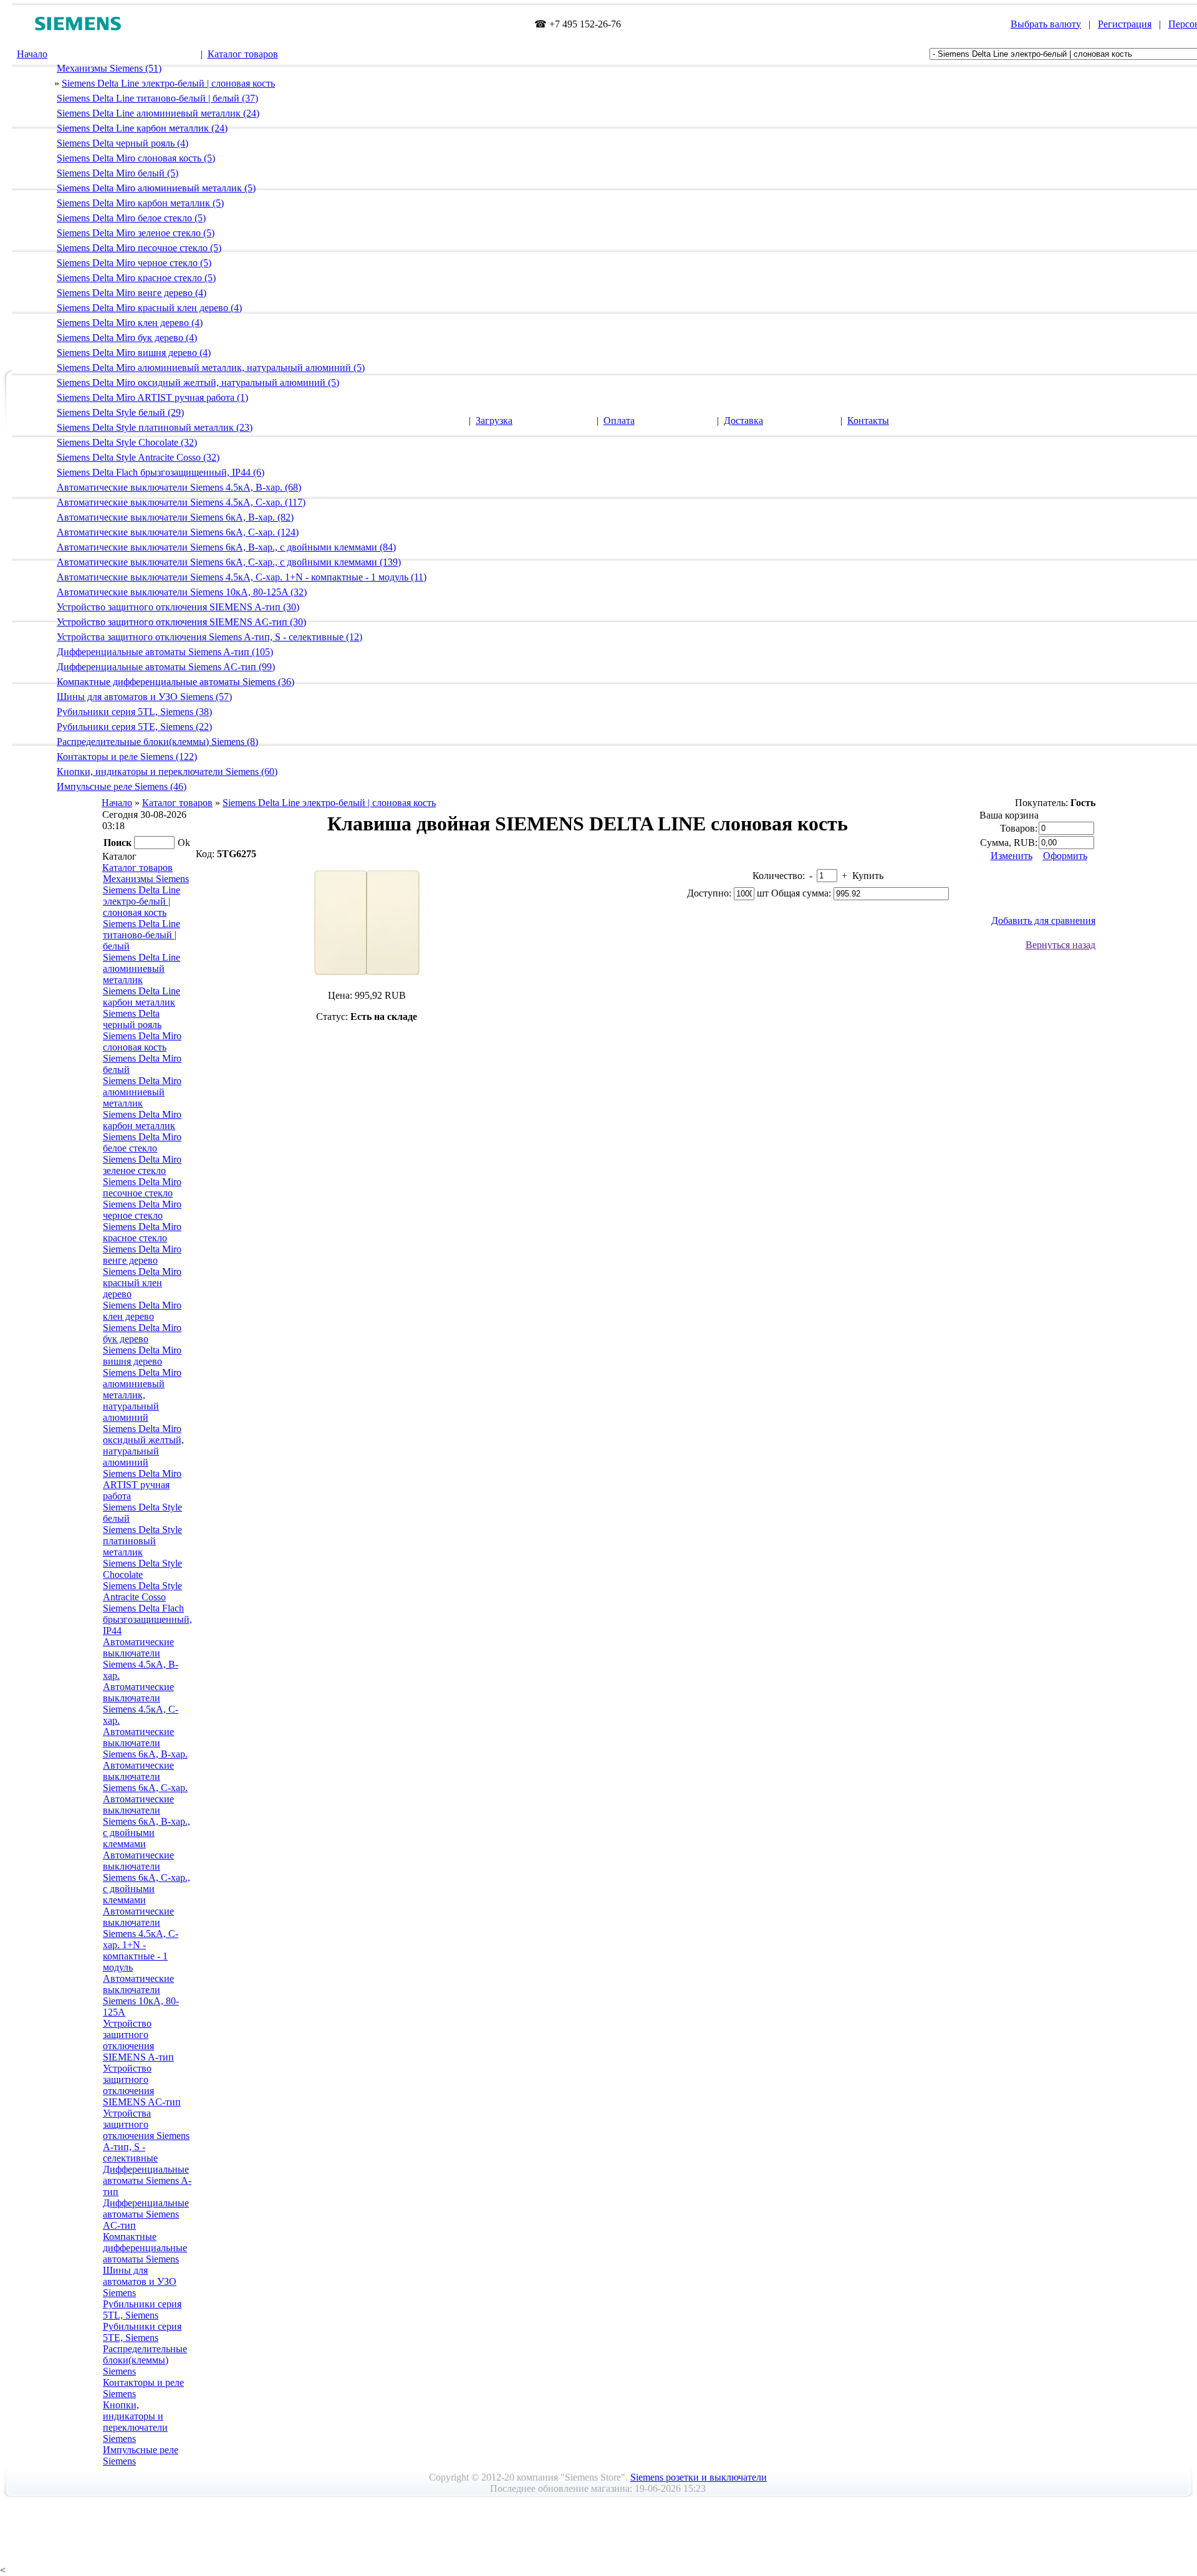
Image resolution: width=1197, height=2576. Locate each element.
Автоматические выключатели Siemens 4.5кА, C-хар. (141, 1704)
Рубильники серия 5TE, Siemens (142, 2332)
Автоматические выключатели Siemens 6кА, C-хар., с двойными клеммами (147, 1877)
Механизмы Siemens (146, 879)
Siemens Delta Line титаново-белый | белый (142, 935)
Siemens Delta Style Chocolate (142, 1569)
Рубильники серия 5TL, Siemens (142, 2309)
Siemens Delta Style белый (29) (120, 412)
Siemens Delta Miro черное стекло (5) (134, 263)
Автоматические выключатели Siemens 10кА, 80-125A (141, 1995)
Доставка (743, 421)
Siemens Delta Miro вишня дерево (142, 1356)
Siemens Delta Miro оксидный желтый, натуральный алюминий (143, 1445)
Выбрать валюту (1046, 24)
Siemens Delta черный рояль (132, 1019)
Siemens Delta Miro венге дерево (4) (132, 293)
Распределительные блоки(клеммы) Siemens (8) (157, 742)
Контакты (868, 421)
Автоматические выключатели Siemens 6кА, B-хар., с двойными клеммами (147, 1821)
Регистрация (1125, 24)
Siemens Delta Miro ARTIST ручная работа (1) (152, 397)
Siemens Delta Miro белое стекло (142, 1142)
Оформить (1065, 856)
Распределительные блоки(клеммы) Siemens (145, 2360)
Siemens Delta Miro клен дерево (142, 1311)
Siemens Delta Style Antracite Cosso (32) (138, 457)
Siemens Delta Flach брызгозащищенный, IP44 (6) (161, 472)
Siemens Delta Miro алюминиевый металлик (142, 1092)
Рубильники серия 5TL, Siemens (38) (134, 712)
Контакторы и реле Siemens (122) (127, 757)
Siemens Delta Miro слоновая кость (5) (136, 158)
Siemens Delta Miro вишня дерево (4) (134, 353)
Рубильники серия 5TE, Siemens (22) (134, 727)
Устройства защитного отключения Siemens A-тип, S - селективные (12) (209, 637)
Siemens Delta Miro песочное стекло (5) (139, 248)
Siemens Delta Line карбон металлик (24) (142, 128)
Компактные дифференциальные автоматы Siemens (145, 2248)
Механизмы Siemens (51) (109, 68)
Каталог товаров (243, 54)
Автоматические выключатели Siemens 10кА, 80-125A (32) (182, 592)
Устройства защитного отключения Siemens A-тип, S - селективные (146, 2136)
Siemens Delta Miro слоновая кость (142, 1041)
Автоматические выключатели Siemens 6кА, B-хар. (145, 1743)
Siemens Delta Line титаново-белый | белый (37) (157, 98)
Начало (32, 54)
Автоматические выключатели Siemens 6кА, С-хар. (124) (178, 532)
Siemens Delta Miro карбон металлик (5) (140, 203)
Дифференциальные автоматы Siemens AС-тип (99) (166, 667)
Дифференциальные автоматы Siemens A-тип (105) (165, 652)
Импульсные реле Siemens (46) (122, 786)
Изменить (1012, 856)
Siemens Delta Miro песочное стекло (142, 1187)
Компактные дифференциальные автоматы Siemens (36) (175, 682)
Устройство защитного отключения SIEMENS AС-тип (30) (181, 622)
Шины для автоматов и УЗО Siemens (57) (144, 697)
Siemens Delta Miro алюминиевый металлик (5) (156, 188)
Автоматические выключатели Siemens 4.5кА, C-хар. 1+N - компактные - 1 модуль (141, 1939)
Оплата (619, 421)
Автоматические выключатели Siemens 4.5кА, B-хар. (141, 1659)
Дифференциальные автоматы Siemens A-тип (147, 2180)
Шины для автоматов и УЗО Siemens (140, 2281)
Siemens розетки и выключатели (699, 2477)
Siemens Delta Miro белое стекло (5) (131, 218)
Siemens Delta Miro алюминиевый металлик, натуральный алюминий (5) (211, 368)
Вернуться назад (1060, 945)
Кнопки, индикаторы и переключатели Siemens (135, 2422)
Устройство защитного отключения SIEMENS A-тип (138, 2040)
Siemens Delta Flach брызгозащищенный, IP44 (147, 1619)
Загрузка (494, 421)
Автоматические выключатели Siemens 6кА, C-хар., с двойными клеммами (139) (229, 562)
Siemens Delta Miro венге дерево (142, 1255)
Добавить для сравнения (1043, 920)
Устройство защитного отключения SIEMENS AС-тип (142, 2085)
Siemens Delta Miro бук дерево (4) (127, 338)
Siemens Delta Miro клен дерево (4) (130, 323)
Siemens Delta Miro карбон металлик (142, 1120)
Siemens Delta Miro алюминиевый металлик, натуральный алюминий (142, 1395)
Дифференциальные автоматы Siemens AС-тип (146, 2214)
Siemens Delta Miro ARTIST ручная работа (142, 1485)
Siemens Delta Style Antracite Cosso (142, 1591)
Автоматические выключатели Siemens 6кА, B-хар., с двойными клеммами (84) (226, 547)
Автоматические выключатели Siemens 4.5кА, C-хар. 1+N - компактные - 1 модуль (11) (242, 577)
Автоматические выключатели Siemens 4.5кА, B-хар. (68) (179, 487)
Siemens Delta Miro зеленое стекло (142, 1165)
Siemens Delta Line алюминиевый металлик (142, 968)
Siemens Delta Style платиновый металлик (142, 1541)
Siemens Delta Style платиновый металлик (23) (155, 427)
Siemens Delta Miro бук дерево (142, 1333)
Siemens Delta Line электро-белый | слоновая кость (168, 83)
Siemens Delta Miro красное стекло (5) (136, 278)
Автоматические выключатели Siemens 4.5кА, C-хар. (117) (181, 502)
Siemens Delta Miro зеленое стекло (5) (136, 233)
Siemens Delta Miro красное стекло (142, 1232)
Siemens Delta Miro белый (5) (118, 173)
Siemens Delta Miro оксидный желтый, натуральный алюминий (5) (198, 382)
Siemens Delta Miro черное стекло (142, 1210)
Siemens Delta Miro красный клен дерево (142, 1283)
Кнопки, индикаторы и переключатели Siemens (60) (167, 771)
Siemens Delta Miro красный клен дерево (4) (149, 308)
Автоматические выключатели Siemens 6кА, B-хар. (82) (175, 517)
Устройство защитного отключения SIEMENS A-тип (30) (178, 607)
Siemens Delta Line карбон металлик (142, 997)
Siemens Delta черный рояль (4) (123, 143)
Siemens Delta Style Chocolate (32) (127, 442)
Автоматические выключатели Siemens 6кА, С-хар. (145, 1776)
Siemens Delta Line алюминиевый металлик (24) (158, 113)
